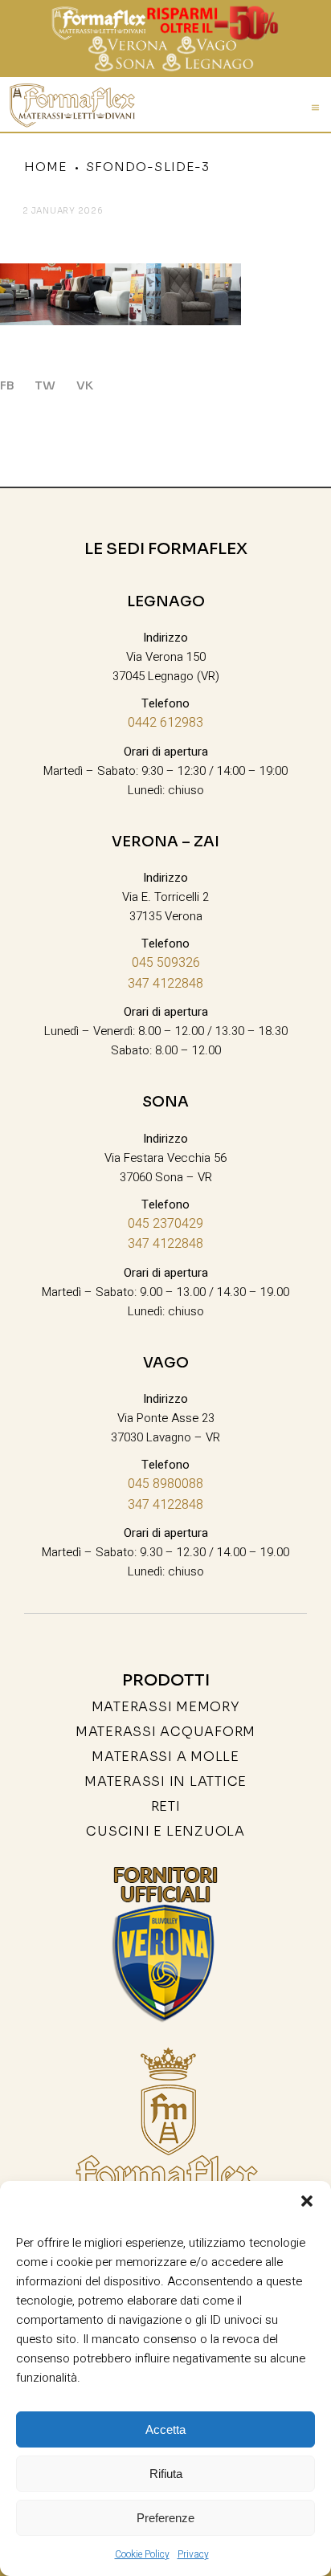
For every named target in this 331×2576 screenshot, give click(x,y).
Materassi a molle (165, 1757)
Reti (166, 1806)
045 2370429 (165, 1224)
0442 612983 (165, 723)
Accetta (165, 2429)
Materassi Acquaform (165, 1732)
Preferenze (165, 2518)
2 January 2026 (63, 211)
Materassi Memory (166, 1707)
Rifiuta (166, 2474)
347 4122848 (165, 984)
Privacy (193, 2554)
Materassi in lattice (165, 1781)
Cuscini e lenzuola (165, 1831)
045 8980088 (165, 1484)
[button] (307, 2201)
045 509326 (166, 963)
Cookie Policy (142, 2554)
